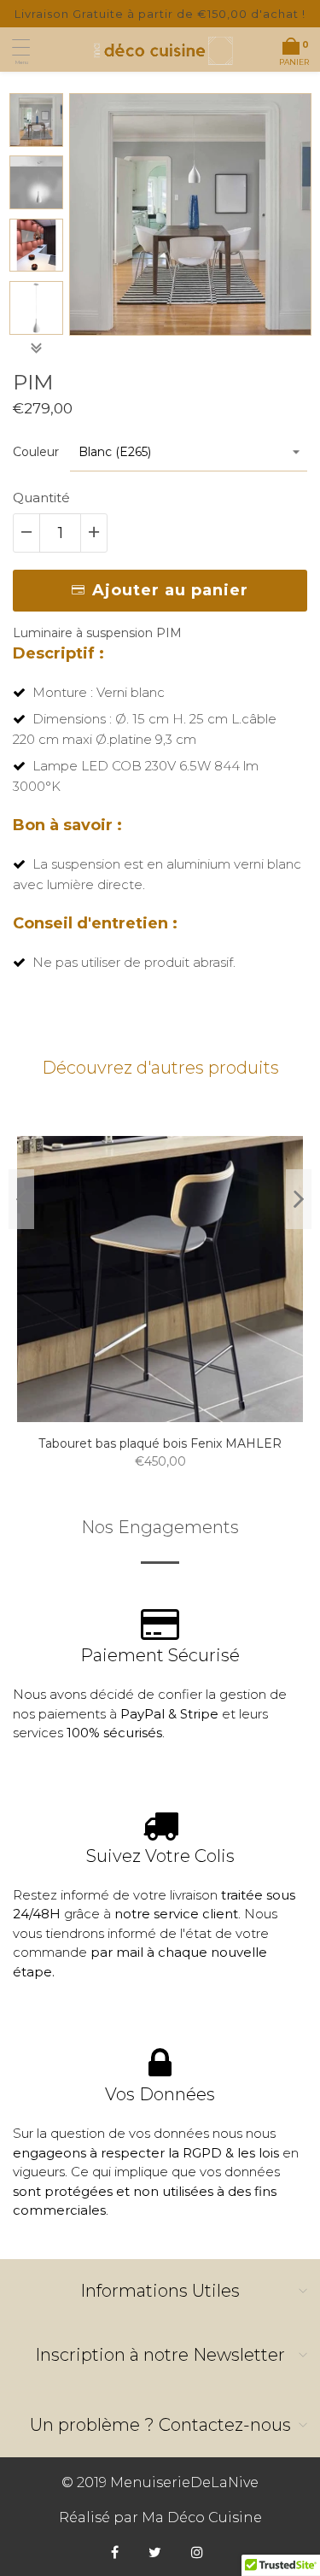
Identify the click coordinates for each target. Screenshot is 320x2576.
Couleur (36, 452)
